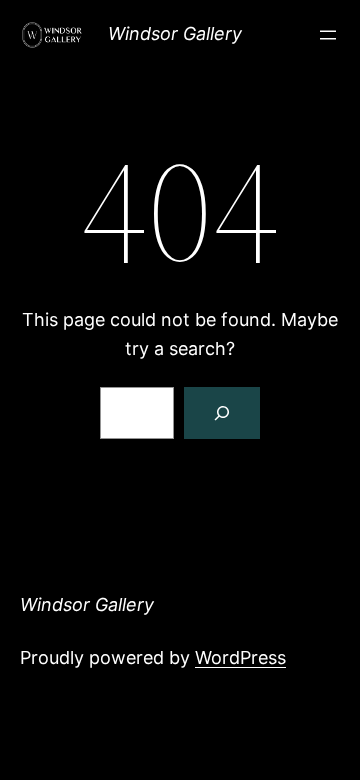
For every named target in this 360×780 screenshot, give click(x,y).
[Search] (222, 413)
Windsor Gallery (175, 33)
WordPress (240, 657)
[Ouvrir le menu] (328, 35)
